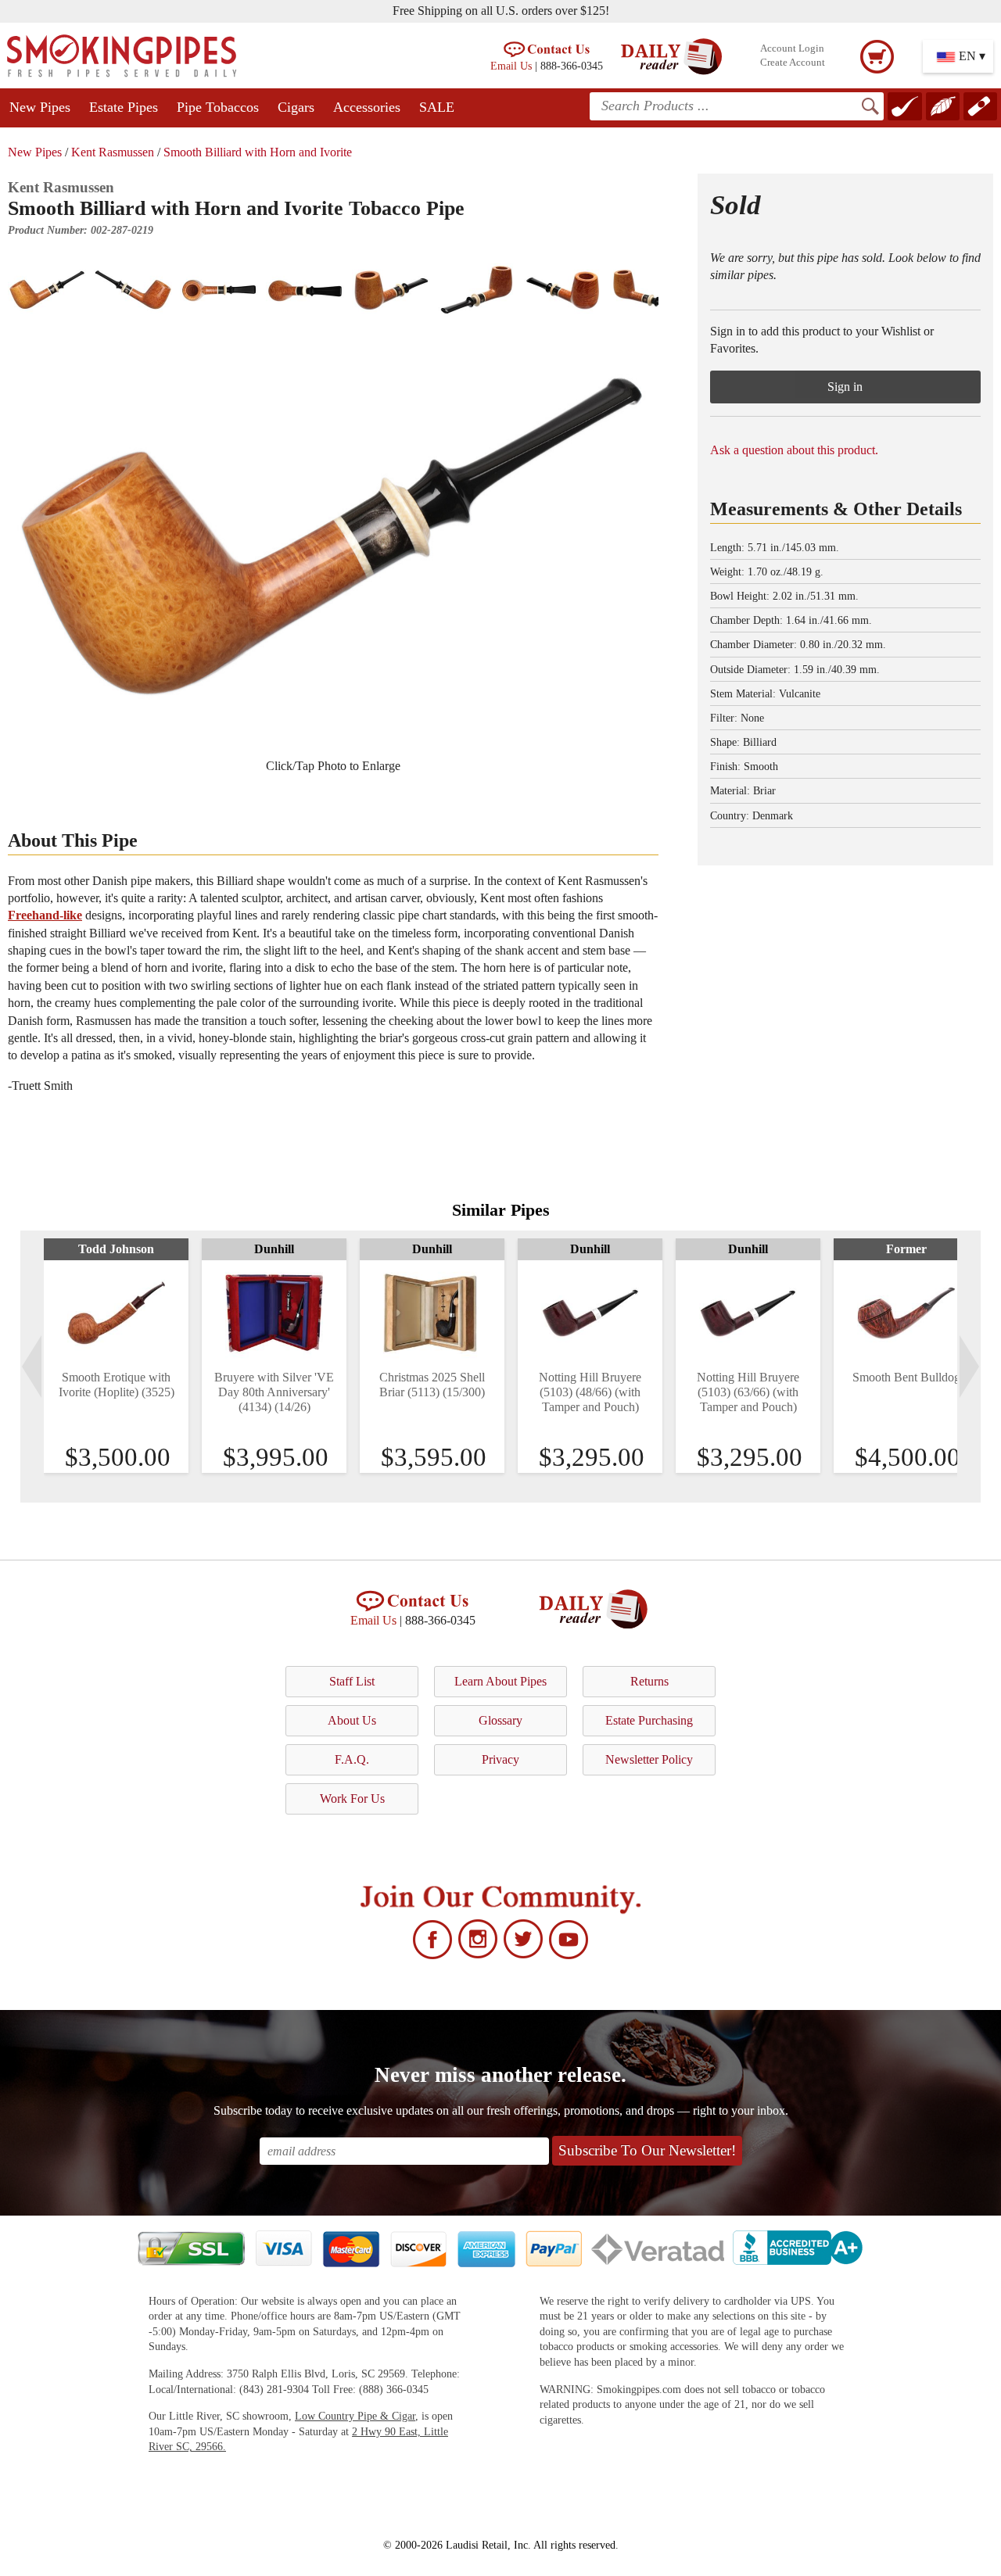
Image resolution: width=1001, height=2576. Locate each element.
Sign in (845, 387)
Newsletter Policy (649, 1759)
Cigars (296, 107)
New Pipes (40, 107)
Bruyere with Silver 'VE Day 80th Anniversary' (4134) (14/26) (274, 1392)
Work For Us (352, 1799)
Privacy (500, 1759)
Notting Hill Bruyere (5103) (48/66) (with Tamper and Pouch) (590, 1392)
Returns (649, 1681)
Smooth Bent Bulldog (906, 1377)
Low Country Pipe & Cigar (355, 2416)
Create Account (793, 63)
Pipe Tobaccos (218, 107)
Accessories (367, 107)
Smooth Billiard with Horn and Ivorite (258, 152)
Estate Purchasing (649, 1720)
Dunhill (274, 1249)
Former (906, 1249)
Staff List (352, 1681)
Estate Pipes (124, 107)
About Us (352, 1720)
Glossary (500, 1720)
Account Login (792, 48)
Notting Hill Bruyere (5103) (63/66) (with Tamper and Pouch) (748, 1392)
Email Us (511, 66)
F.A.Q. (352, 1759)
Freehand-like (45, 915)
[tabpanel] (116, 1356)
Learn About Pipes (500, 1681)
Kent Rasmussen (113, 152)
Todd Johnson (116, 1249)
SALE (437, 107)
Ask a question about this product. (794, 450)
